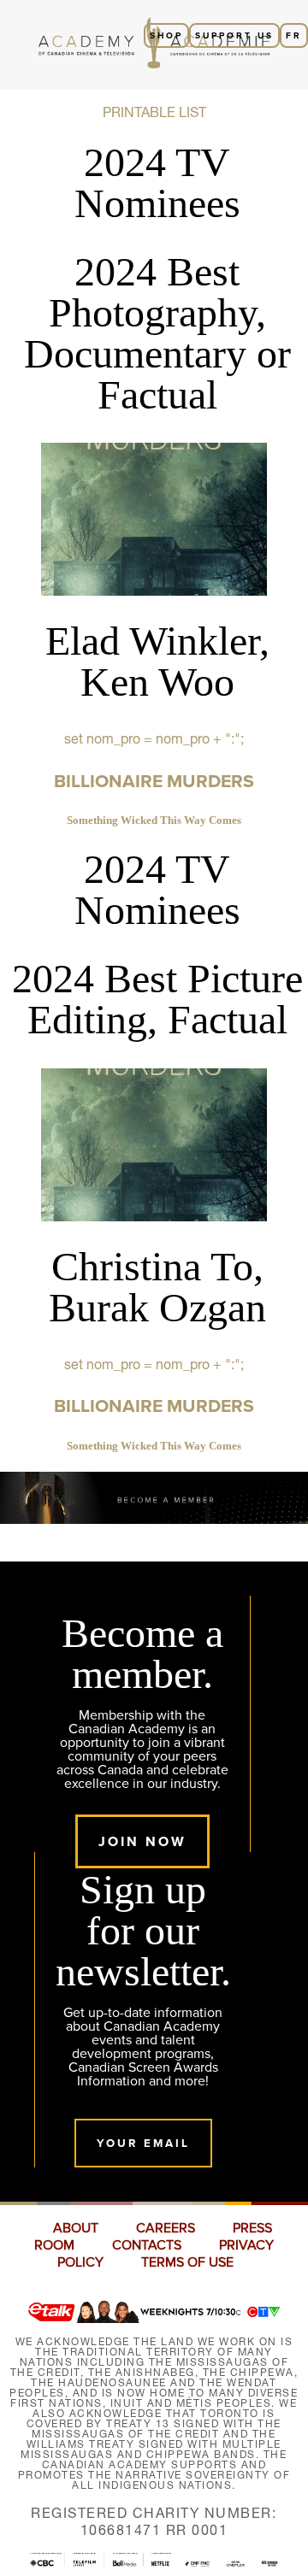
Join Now (142, 1841)
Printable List (154, 112)
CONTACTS (147, 2245)
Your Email (143, 2143)
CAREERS (166, 2228)
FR (294, 35)
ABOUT (76, 2228)
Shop (166, 35)
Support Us (234, 35)
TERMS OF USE (187, 2262)
